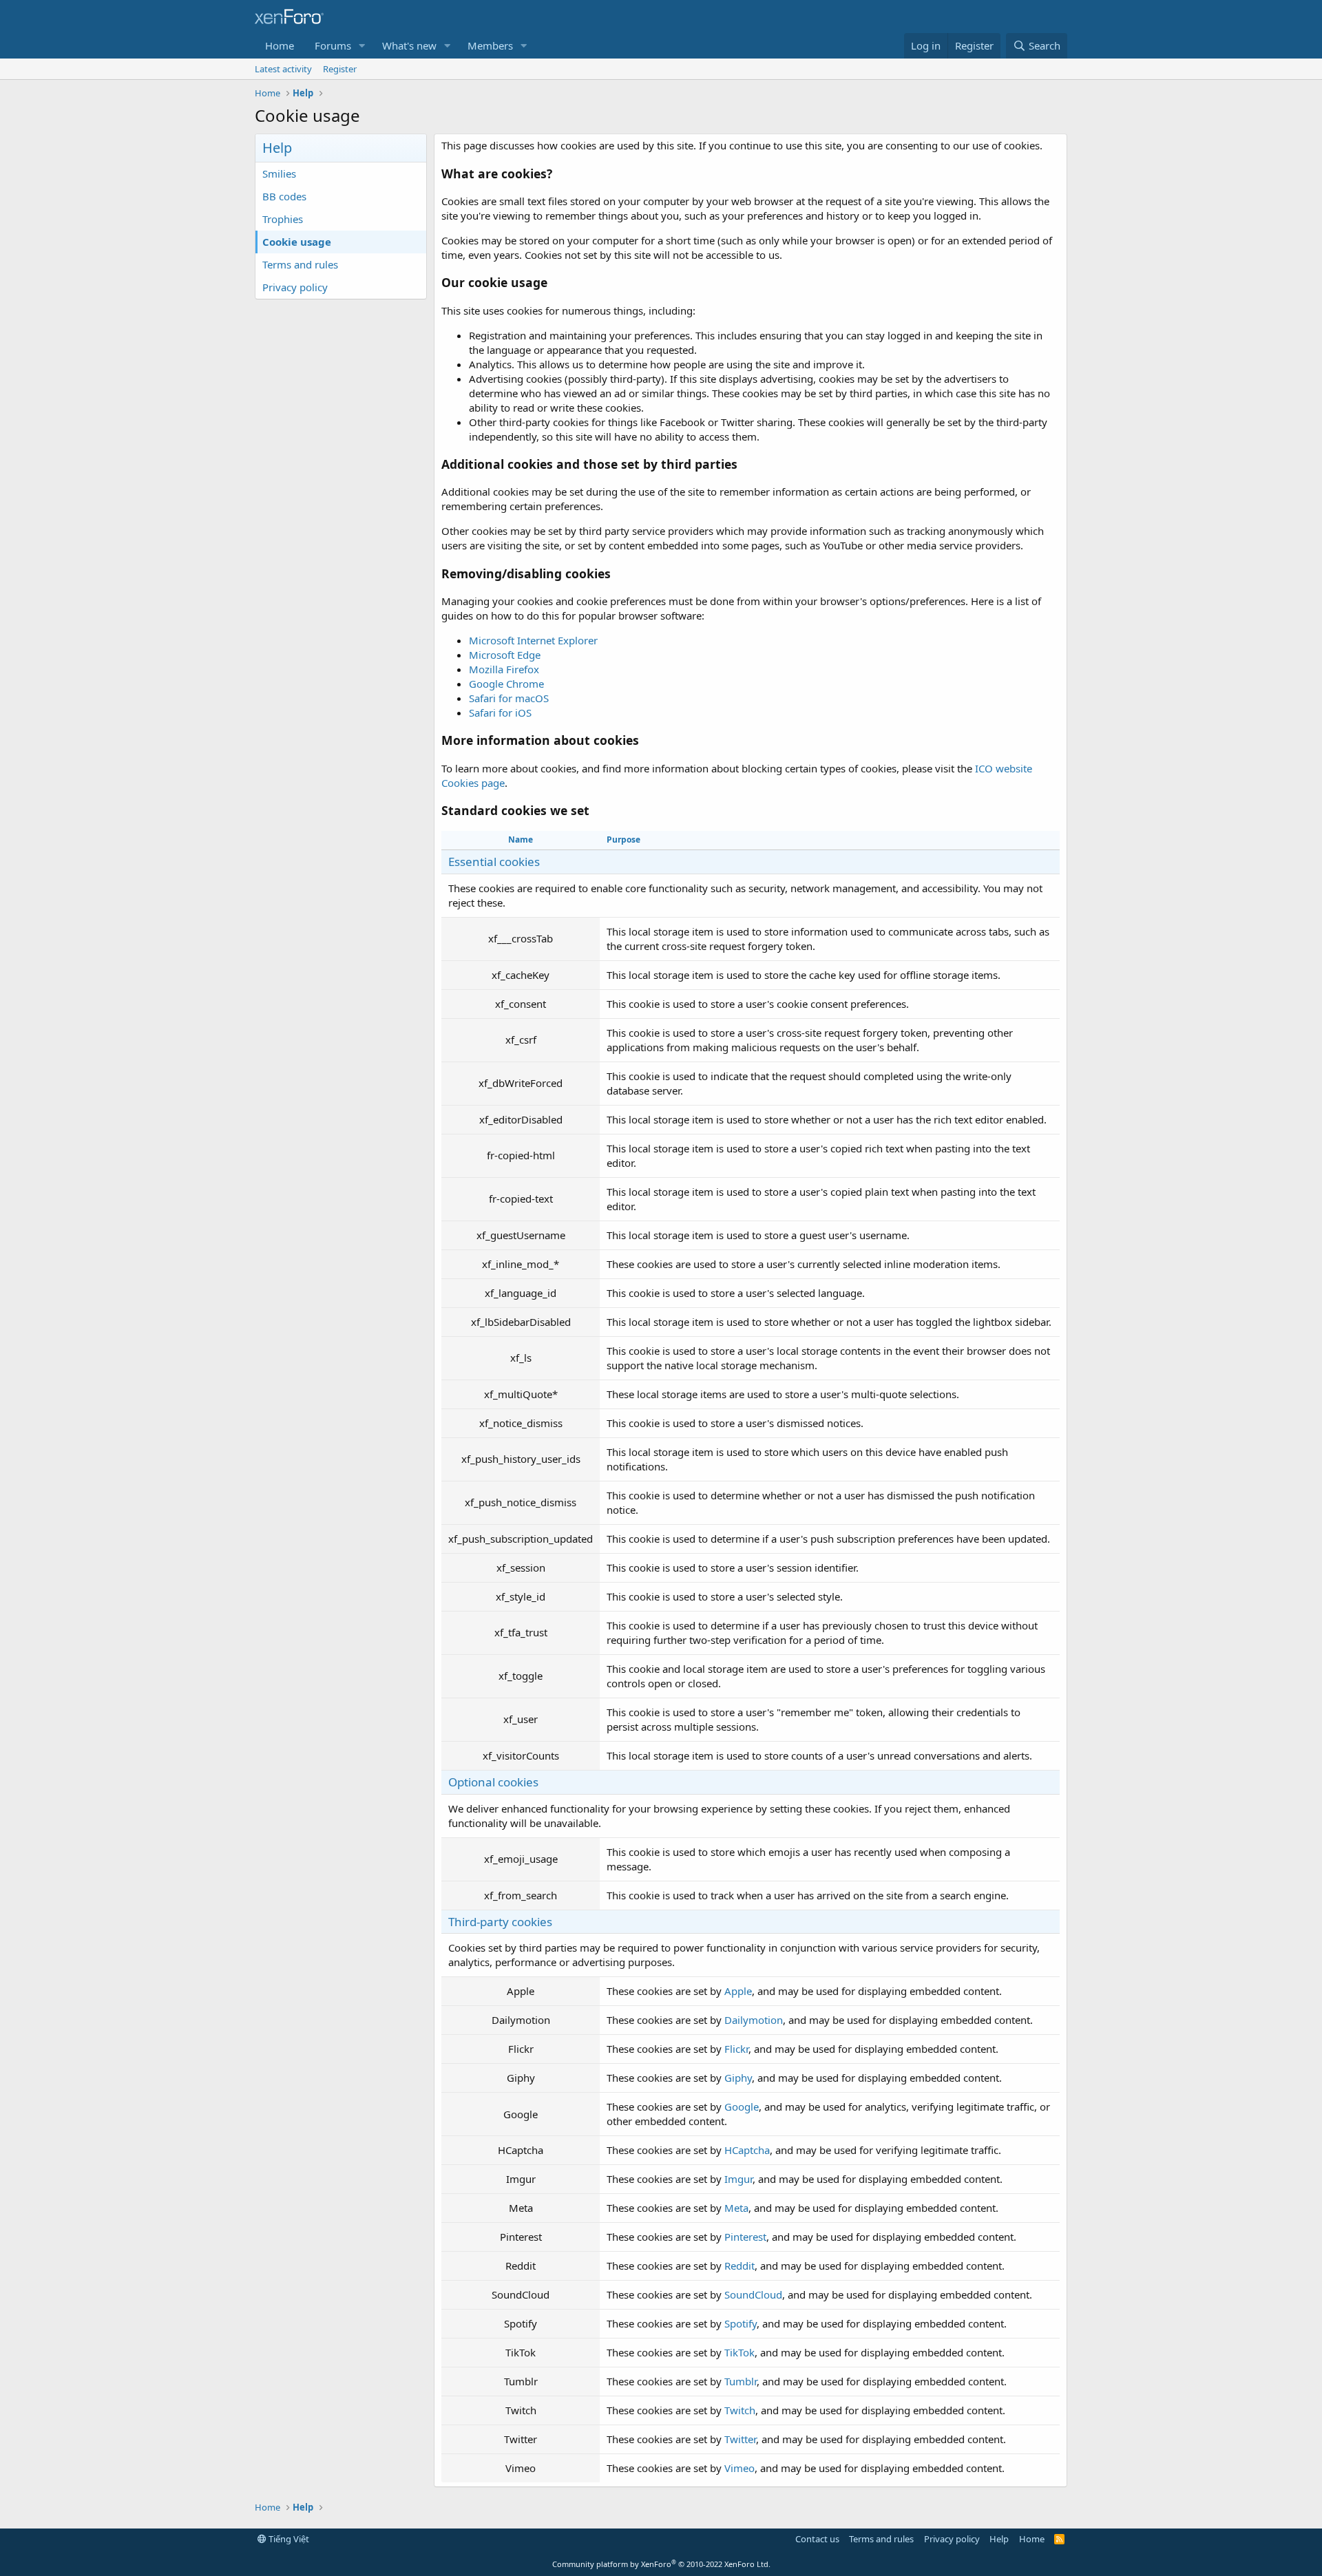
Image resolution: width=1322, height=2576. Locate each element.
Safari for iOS (500, 712)
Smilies (279, 173)
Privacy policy (295, 287)
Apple (738, 1991)
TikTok (739, 2352)
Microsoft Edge (505, 655)
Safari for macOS (509, 698)
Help (999, 2539)
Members (490, 45)
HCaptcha (747, 2150)
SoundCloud (753, 2294)
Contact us (817, 2539)
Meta (736, 2208)
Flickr (736, 2049)
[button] (362, 46)
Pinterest (745, 2237)
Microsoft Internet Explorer (533, 640)
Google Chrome (506, 684)
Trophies (283, 219)
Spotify (741, 2323)
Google (742, 2107)
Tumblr (741, 2381)
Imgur (738, 2179)
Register (340, 69)
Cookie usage (297, 242)
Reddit (739, 2266)
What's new (409, 45)
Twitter (740, 2439)
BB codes (284, 196)
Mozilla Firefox (504, 669)
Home (280, 45)
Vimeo (739, 2468)
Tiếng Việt (288, 2539)
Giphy (738, 2078)
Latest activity (283, 69)
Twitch (740, 2410)
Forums (333, 45)
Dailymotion (754, 2020)
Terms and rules (300, 264)
